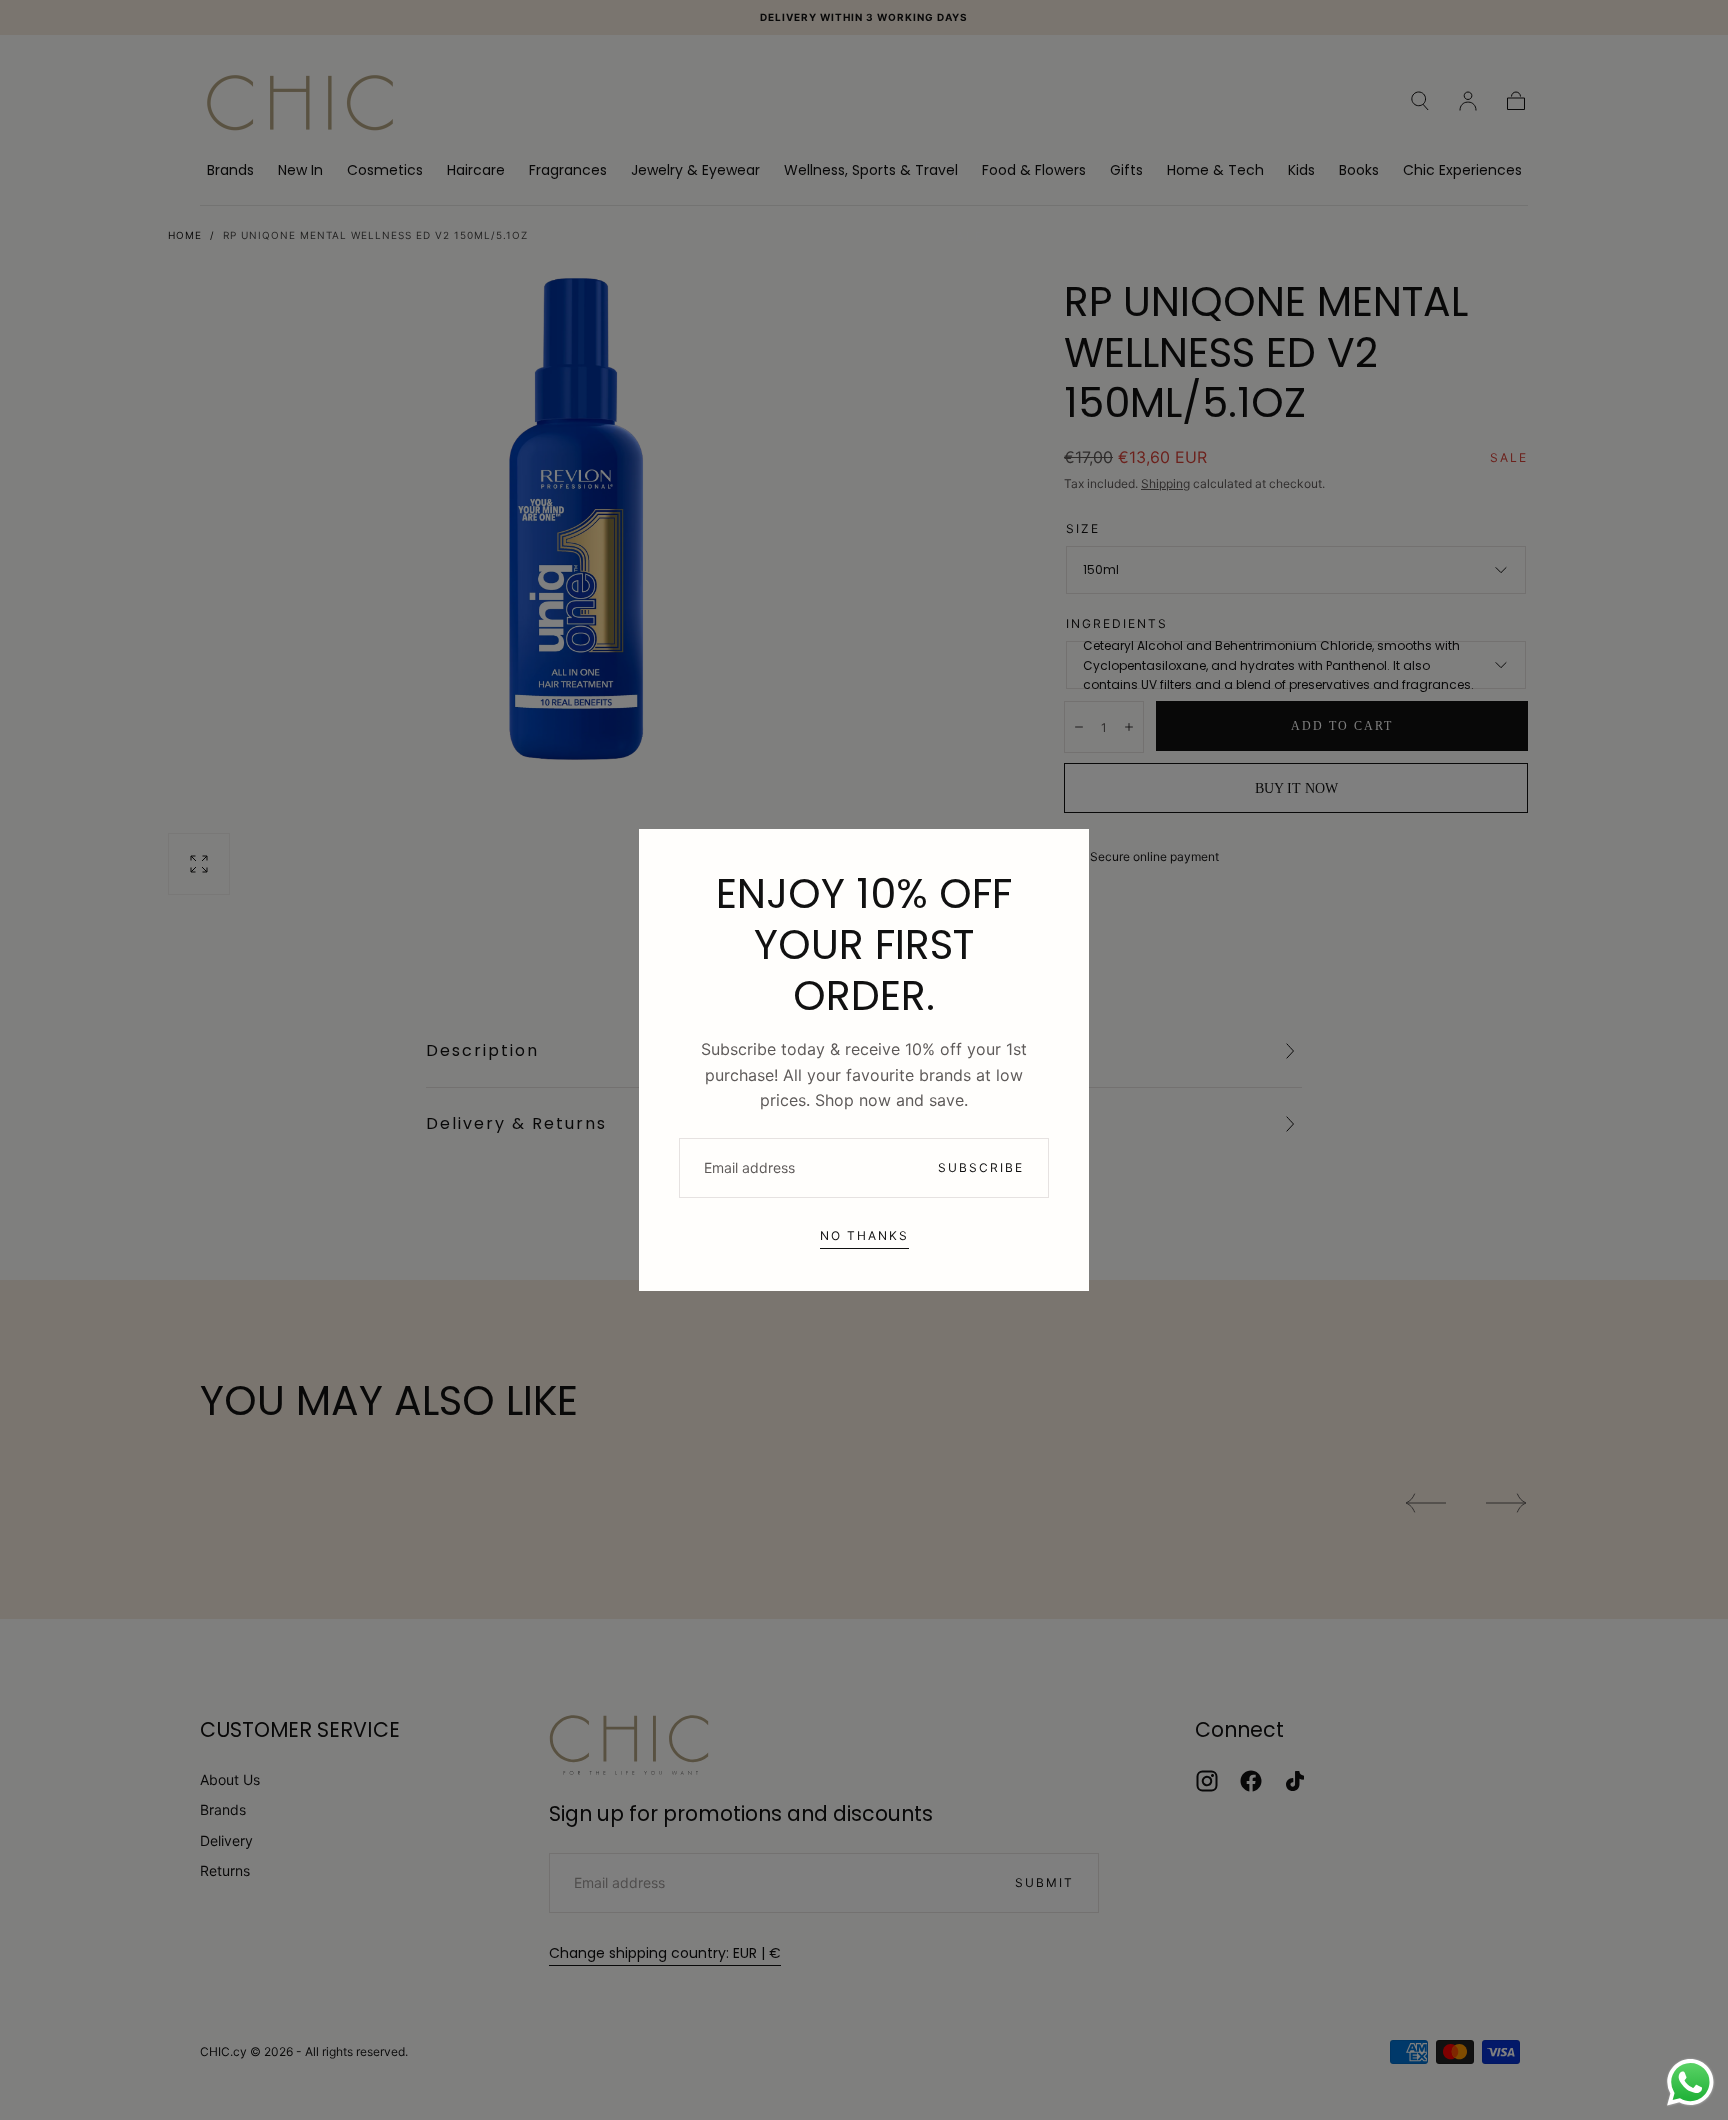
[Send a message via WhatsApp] (1690, 2082)
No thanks (864, 1235)
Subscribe (981, 1167)
